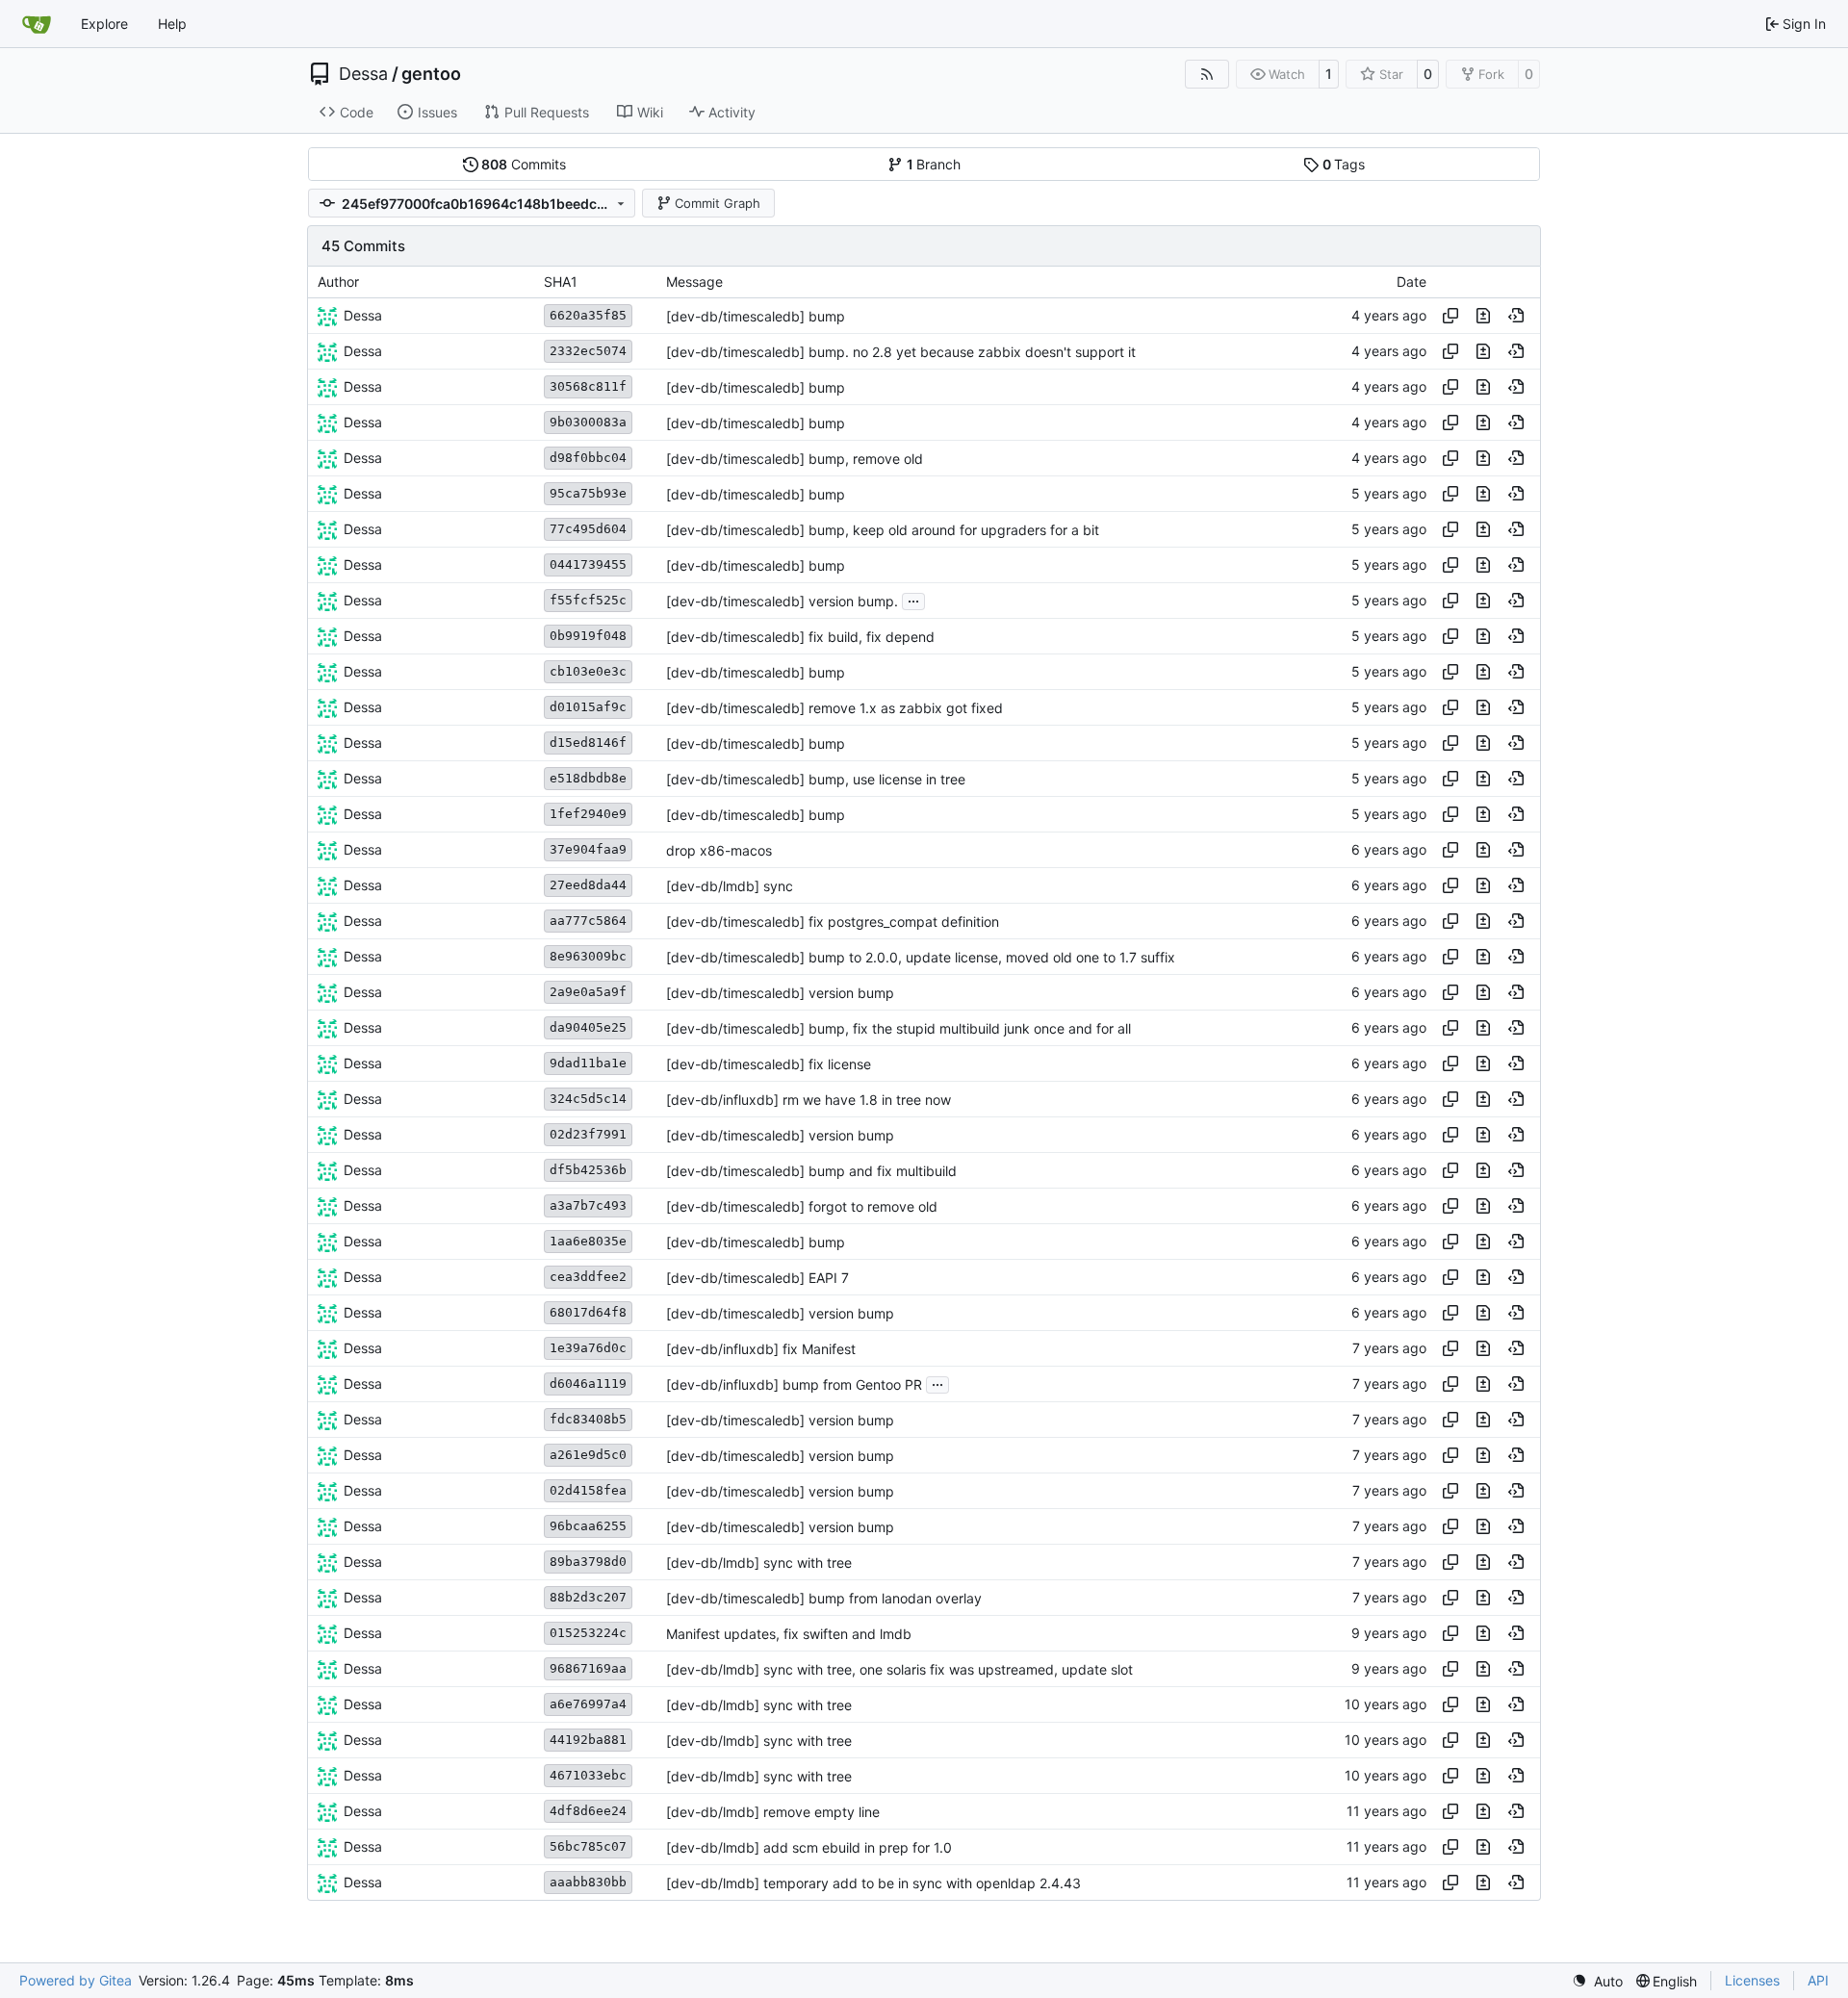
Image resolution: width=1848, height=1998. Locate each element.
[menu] (1597, 1981)
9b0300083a (588, 422)
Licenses (1752, 1980)
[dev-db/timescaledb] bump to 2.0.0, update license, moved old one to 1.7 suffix (921, 957)
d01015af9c (588, 707)
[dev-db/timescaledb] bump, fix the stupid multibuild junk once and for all (898, 1028)
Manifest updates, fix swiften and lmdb (789, 1634)
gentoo (431, 74)
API (1818, 1980)
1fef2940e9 (588, 814)
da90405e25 (588, 1027)
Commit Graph (718, 203)
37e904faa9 (588, 849)
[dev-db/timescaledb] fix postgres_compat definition (833, 922)
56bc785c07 (588, 1846)
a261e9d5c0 (588, 1455)
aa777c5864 (588, 921)
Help (172, 24)
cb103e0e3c (588, 671)
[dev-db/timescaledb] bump (756, 316)
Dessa (363, 74)
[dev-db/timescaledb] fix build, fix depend (800, 637)
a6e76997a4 (588, 1704)
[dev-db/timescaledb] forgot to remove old (802, 1206)
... (913, 599)
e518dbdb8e (588, 778)
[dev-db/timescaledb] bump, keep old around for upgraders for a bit (883, 530)
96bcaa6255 (588, 1526)
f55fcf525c (588, 600)
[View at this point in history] (1516, 316)
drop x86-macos (719, 850)
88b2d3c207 (588, 1597)
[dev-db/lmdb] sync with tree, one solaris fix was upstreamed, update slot (899, 1669)
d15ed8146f (588, 743)
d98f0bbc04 (588, 458)
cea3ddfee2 (588, 1277)
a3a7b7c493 (588, 1205)
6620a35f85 (588, 315)
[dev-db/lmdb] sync (730, 886)
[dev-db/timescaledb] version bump (780, 993)
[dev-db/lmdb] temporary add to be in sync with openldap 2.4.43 (873, 1883)
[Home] (37, 24)
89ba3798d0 (588, 1562)
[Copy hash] (1450, 316)
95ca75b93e (588, 493)
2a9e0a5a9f (588, 992)
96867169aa (588, 1668)
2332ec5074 (588, 351)
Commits (524, 164)
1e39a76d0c (588, 1348)
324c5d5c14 (588, 1099)
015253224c (588, 1633)
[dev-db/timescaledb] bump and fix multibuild (811, 1171)
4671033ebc (588, 1775)
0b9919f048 (588, 636)
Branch (934, 164)
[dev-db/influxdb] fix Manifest (761, 1349)
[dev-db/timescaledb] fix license (769, 1064)
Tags (1344, 164)
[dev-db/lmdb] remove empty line (773, 1812)
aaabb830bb (588, 1882)
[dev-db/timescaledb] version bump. (782, 601)
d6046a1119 (588, 1383)
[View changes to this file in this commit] (1483, 316)
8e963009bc (588, 956)
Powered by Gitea (76, 1980)
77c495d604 (588, 529)
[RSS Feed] (1207, 74)
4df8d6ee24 (588, 1811)
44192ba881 (588, 1740)
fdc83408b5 (588, 1419)
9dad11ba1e (588, 1063)
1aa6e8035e (588, 1241)
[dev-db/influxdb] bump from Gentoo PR (794, 1384)
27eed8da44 (588, 885)
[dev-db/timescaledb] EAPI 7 (757, 1278)
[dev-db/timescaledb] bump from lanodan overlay (824, 1598)
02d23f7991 (588, 1134)
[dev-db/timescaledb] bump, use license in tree (816, 779)
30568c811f (588, 386)
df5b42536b (588, 1170)
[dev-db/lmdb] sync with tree (759, 1563)
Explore (104, 24)
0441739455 (588, 564)
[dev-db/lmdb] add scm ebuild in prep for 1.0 (809, 1847)
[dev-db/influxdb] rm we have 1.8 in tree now (808, 1100)
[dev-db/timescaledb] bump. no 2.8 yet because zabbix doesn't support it (901, 352)
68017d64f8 (588, 1312)
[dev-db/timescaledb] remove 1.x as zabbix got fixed (834, 708)
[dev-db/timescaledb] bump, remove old (795, 459)
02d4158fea (588, 1490)
